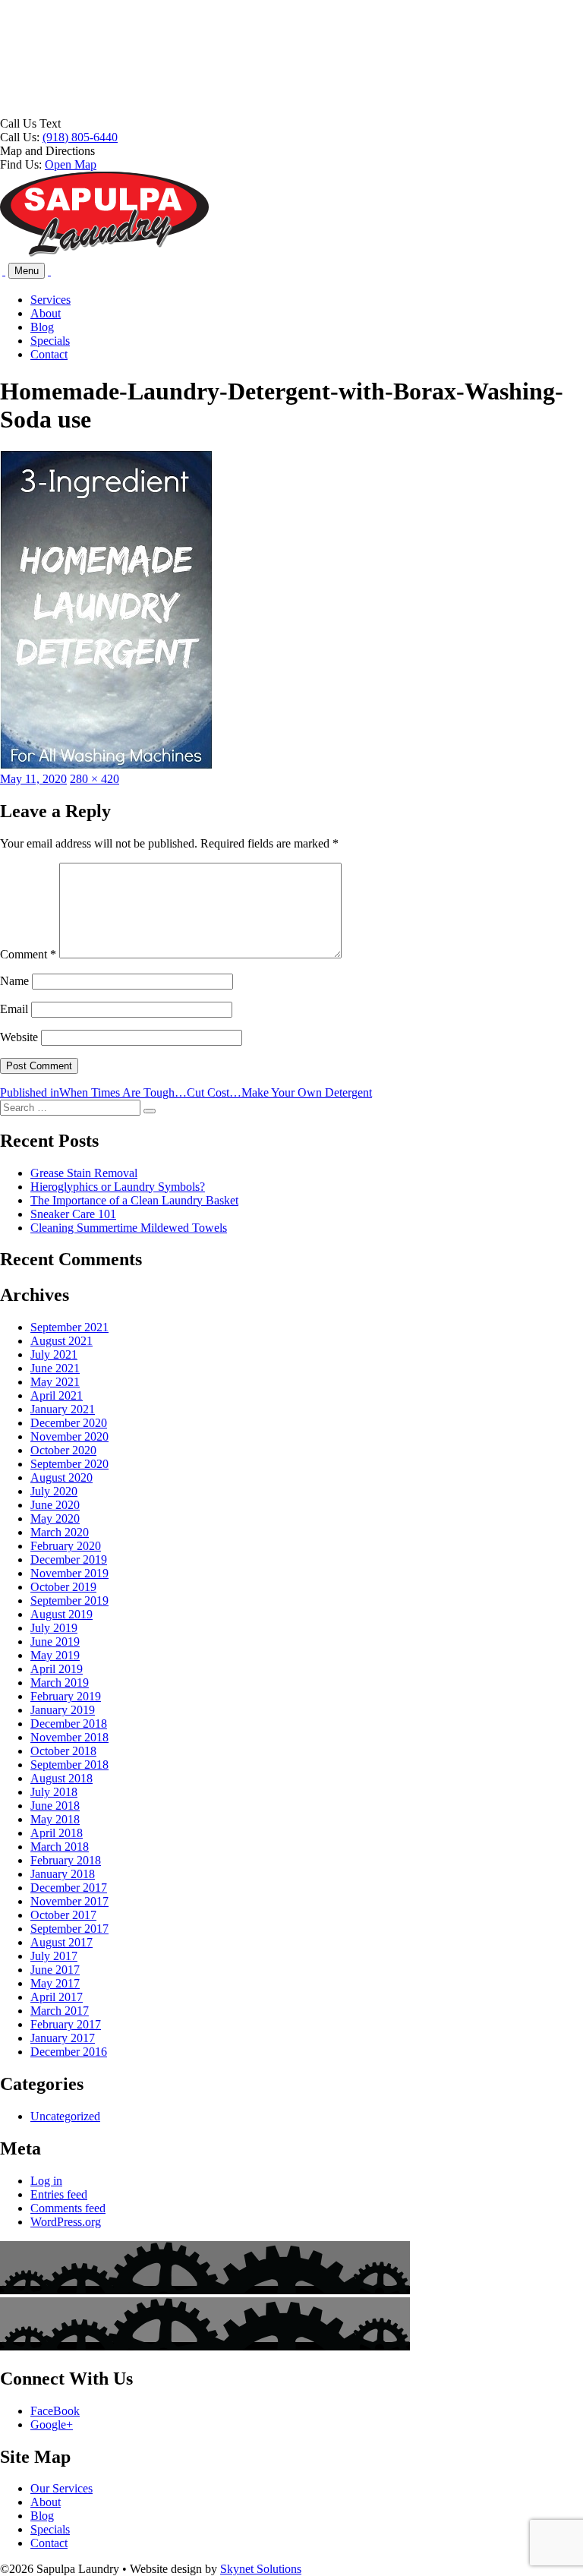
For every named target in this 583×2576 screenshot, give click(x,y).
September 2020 (69, 1464)
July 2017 (54, 1956)
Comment (28, 954)
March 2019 (60, 1683)
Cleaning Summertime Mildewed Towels (129, 1228)
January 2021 (63, 1409)
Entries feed (59, 2194)
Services (50, 300)
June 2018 (55, 1806)
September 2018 (69, 1765)
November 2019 (69, 1573)
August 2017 (61, 1942)
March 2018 (60, 1847)
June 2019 (55, 1642)
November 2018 (69, 1737)
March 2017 (60, 2011)
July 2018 (54, 1792)
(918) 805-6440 (80, 137)
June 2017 (55, 1970)
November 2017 (69, 1901)
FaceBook (55, 2411)
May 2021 (55, 1382)
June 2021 (55, 1368)
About (46, 313)
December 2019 (69, 1559)
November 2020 (69, 1436)
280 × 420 (95, 779)
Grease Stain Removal (84, 1173)
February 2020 (66, 1546)
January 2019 (63, 1710)
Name (14, 981)
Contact (49, 354)
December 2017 (69, 1888)
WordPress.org (66, 2222)
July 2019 (54, 1628)
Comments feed (68, 2208)
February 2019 (66, 1696)
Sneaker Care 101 (73, 1214)
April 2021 (57, 1395)
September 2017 (69, 1929)
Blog (42, 327)
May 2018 (55, 1819)
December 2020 (69, 1423)
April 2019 (57, 1669)
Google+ (52, 2424)
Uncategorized (65, 2116)
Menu (27, 271)
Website (19, 1037)
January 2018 (63, 1874)
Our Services (61, 2488)
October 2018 (63, 1751)
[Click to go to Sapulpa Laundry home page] (104, 253)
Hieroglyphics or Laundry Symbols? (118, 1187)
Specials (50, 341)
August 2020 (61, 1477)
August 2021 (61, 1341)
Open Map (71, 164)
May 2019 (55, 1655)
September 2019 (69, 1601)
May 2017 (55, 1983)
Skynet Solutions (261, 2569)
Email (14, 1009)
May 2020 (55, 1518)
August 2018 (61, 1778)
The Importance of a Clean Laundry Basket (134, 1200)
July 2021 (54, 1354)
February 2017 (66, 2024)
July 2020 (54, 1491)
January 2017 (63, 2038)
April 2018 (57, 1833)
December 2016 (69, 2052)
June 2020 (55, 1505)
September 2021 (69, 1327)
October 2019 (63, 1587)
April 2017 (57, 1997)
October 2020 (63, 1450)
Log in (46, 2181)
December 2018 (69, 1724)
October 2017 (63, 1915)
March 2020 (60, 1532)
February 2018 (66, 1860)
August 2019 (61, 1614)
